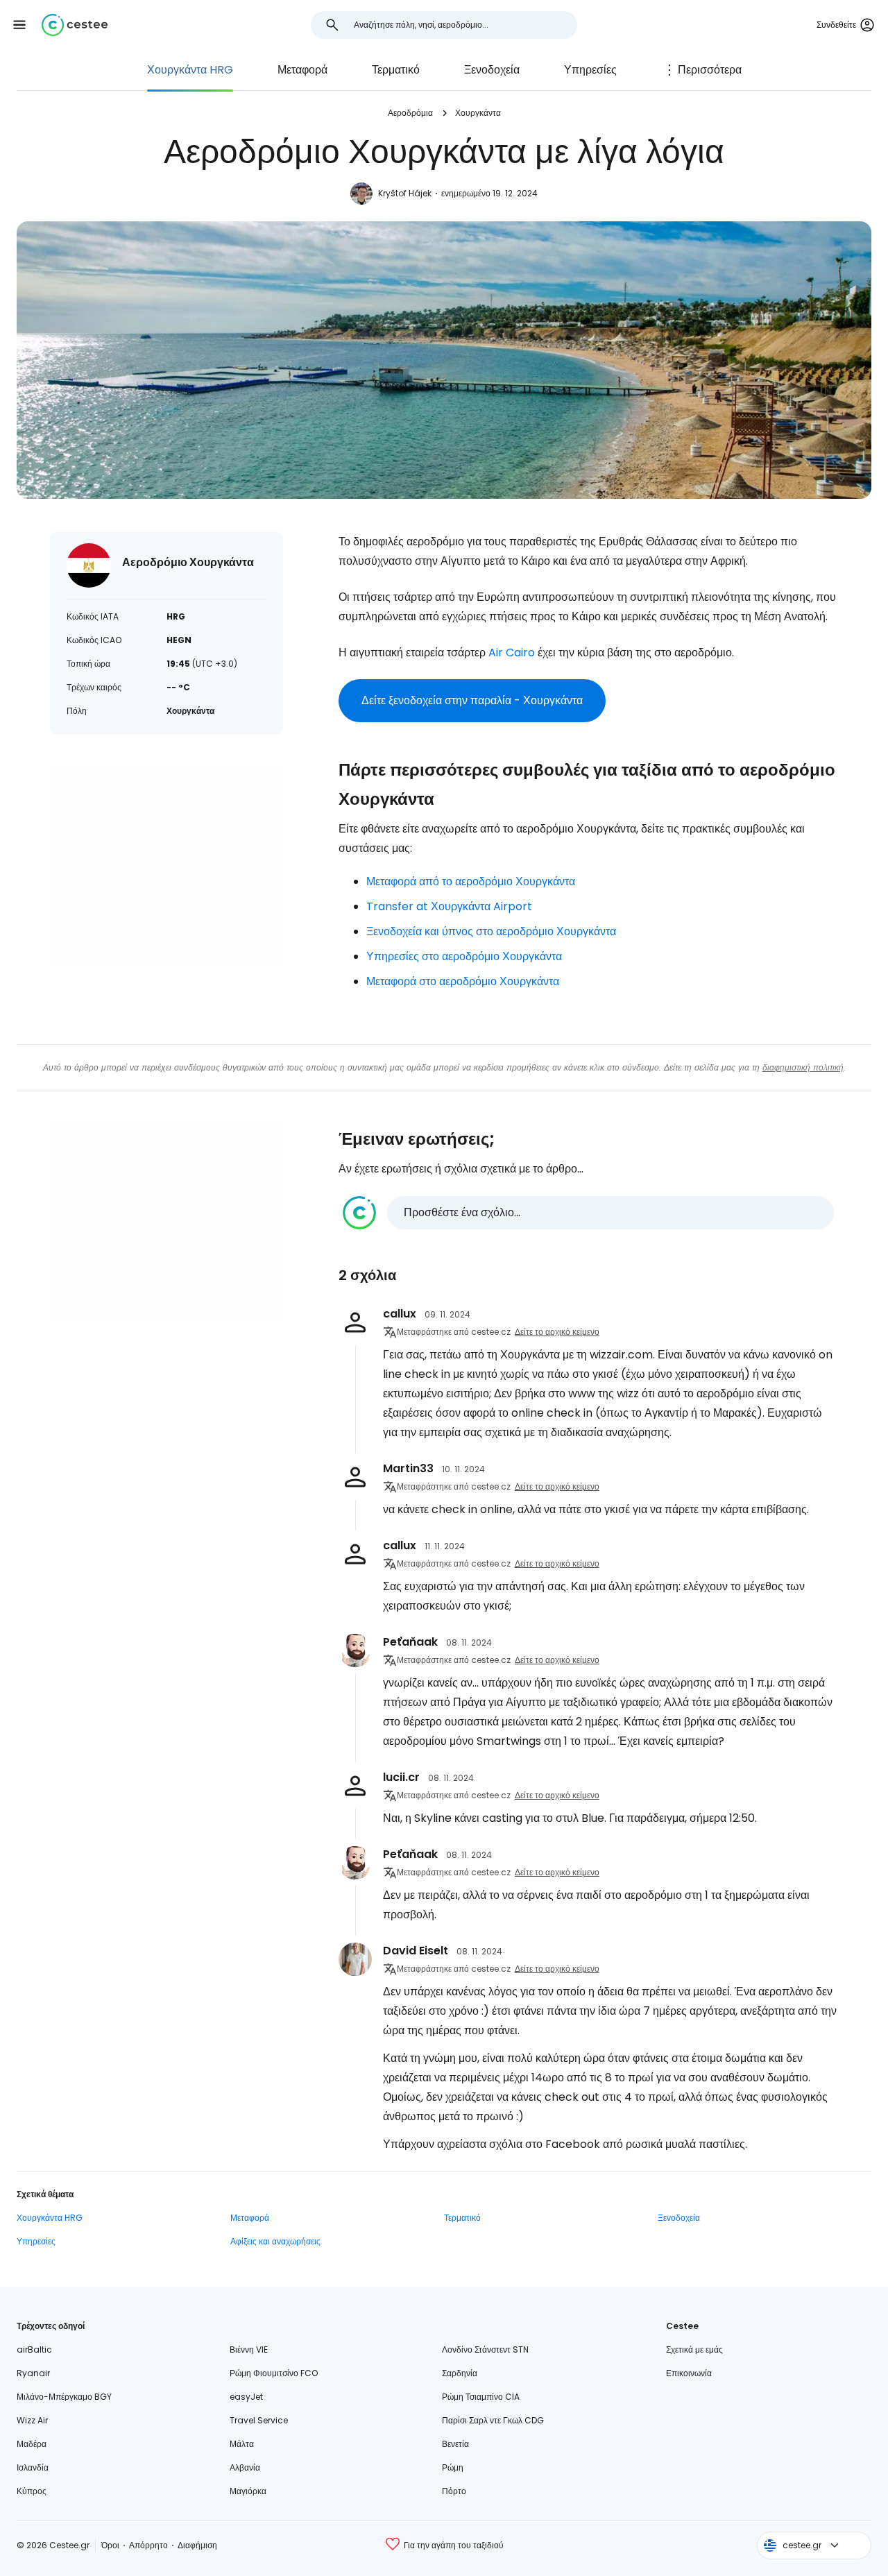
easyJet (246, 2397)
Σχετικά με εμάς (694, 2349)
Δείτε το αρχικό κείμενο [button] (557, 1332)
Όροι (110, 2545)
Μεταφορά (302, 70)
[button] (19, 25)
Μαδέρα (32, 2444)
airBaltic (34, 2349)
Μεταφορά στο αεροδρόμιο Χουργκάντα (463, 981)
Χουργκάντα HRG (190, 70)
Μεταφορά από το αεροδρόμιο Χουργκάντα (471, 881)
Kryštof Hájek (405, 193)
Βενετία (455, 2444)
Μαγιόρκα (248, 2491)
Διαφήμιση (197, 2545)
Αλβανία (245, 2467)
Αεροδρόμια (410, 113)
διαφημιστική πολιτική (803, 1067)
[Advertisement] (166, 864)
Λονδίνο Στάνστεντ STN (485, 2349)
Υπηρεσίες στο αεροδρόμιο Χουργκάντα (464, 956)
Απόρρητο (148, 2545)
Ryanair (33, 2373)
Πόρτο (454, 2491)
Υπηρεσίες (590, 70)
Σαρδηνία (460, 2373)
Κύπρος (32, 2491)
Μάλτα (242, 2444)
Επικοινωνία (689, 2373)
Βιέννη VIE (249, 2349)
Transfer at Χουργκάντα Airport (449, 906)
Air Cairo (512, 652)
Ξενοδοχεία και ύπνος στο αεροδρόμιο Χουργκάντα (491, 931)
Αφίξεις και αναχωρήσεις (275, 2241)
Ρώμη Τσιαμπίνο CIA (481, 2397)
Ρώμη (453, 2467)
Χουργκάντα (478, 113)
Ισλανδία (33, 2467)
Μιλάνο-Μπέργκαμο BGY (64, 2397)
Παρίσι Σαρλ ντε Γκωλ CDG (493, 2420)
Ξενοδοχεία (492, 70)
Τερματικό (396, 70)
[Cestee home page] (75, 25)
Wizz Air (32, 2420)
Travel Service (259, 2420)
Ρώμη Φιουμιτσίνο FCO (274, 2373)
